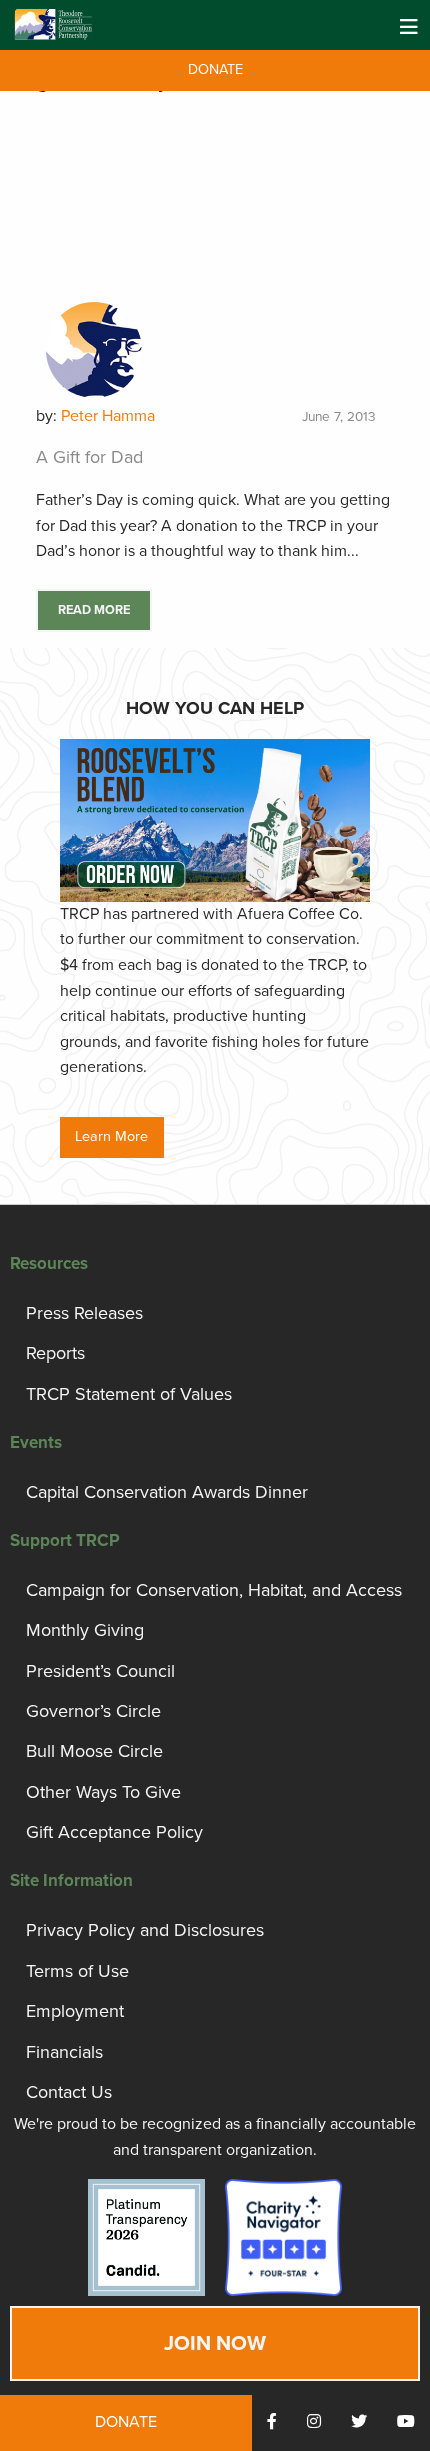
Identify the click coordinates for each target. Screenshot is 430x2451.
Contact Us (69, 2092)
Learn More (111, 1136)
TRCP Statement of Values (129, 1394)
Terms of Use (77, 1971)
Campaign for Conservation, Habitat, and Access (214, 1590)
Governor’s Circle (93, 1711)
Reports (55, 1353)
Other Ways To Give (103, 1792)
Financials (64, 2052)
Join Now (215, 2343)
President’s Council (100, 1671)
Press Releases (84, 1313)
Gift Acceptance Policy (114, 1832)
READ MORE (94, 610)
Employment (75, 2011)
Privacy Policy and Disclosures (145, 1930)
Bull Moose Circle (94, 1751)
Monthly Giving (85, 1630)
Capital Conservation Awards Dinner (167, 1492)
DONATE (215, 69)
